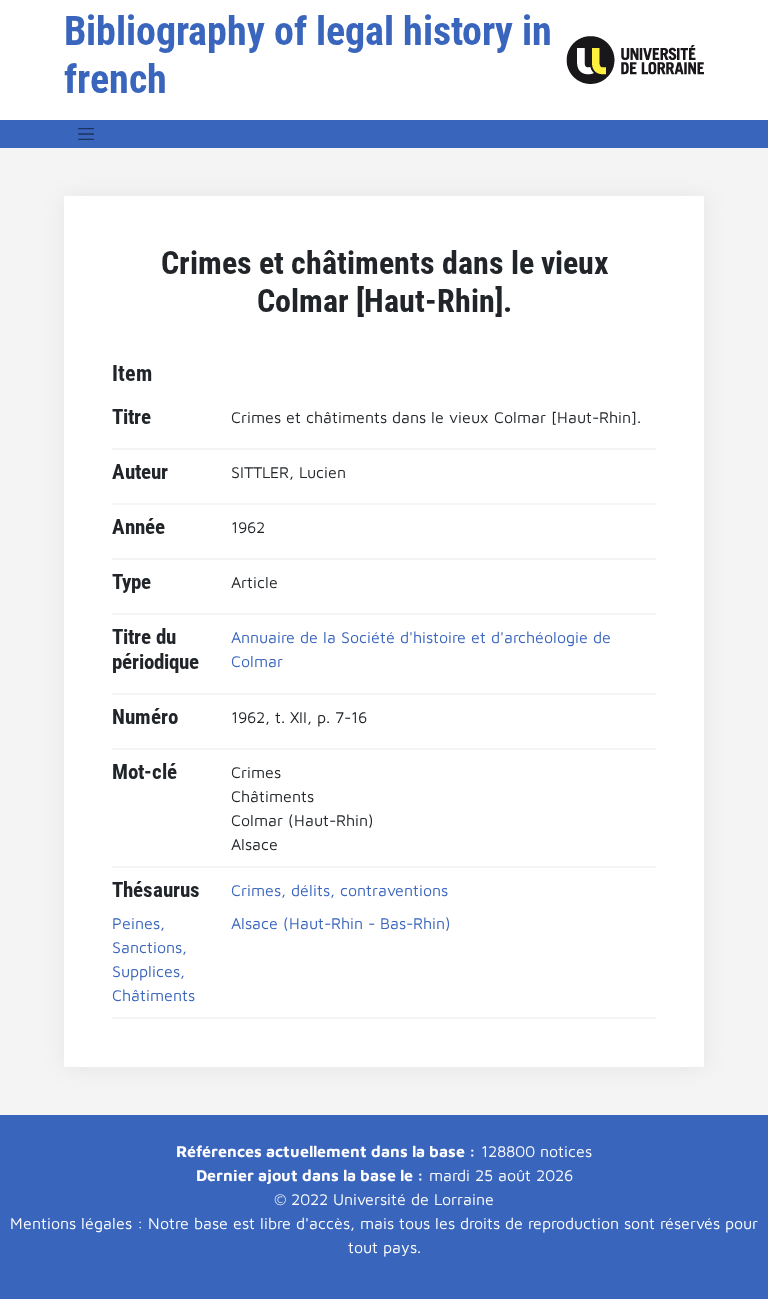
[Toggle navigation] (86, 134)
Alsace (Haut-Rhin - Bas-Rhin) (341, 923)
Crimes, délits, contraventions (339, 890)
